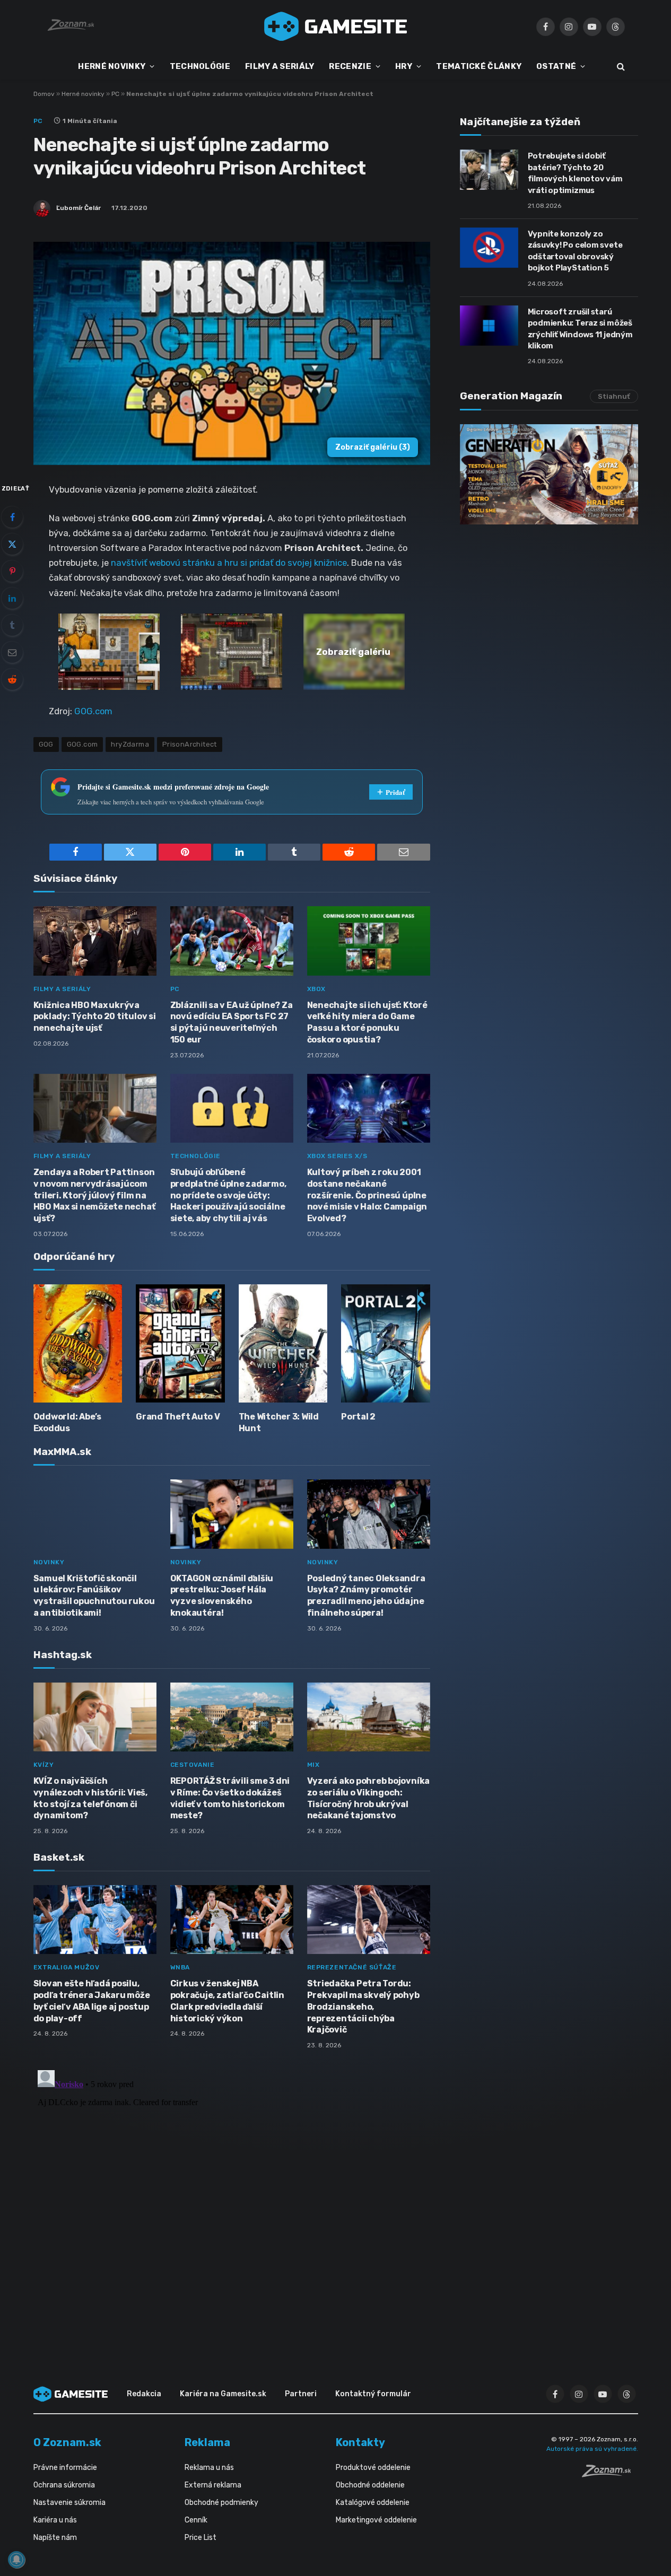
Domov (44, 94)
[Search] (620, 67)
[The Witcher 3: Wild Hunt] (283, 1343)
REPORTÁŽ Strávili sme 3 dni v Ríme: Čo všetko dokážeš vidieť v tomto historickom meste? (230, 1798)
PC (115, 94)
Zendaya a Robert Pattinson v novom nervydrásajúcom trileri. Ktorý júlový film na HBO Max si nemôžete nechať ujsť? (94, 1195)
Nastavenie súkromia (69, 2503)
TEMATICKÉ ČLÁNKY (479, 66)
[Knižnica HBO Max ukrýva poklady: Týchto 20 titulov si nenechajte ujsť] (95, 941)
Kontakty (360, 2442)
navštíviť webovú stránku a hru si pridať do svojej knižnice (229, 563)
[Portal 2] (386, 1343)
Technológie (196, 1156)
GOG (46, 744)
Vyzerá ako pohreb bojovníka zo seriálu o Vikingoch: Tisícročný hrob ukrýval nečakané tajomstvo (369, 1798)
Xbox (316, 989)
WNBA (180, 1967)
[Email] (12, 652)
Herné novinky (83, 94)
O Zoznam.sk (67, 2442)
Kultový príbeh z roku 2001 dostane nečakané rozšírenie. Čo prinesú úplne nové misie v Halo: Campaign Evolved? (367, 1195)
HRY (404, 66)
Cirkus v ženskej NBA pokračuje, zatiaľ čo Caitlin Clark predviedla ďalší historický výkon (227, 2001)
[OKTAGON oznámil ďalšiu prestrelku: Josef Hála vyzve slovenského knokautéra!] (232, 1514)
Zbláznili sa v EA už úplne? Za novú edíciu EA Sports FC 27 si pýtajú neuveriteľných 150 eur (232, 1022)
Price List (201, 2538)
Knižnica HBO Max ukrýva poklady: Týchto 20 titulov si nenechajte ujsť (95, 1017)
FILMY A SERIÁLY (280, 66)
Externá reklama (213, 2485)
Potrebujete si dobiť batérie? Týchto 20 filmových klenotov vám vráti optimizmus (575, 173)
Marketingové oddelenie (376, 2520)
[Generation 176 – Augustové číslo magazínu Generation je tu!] (549, 474)
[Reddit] (12, 679)
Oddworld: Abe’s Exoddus (67, 1422)
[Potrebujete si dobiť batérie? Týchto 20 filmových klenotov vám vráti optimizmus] (489, 170)
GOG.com (93, 711)
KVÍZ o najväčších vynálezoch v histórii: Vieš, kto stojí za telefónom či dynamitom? (90, 1798)
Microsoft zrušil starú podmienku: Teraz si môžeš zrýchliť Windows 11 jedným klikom (580, 329)
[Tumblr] (12, 625)
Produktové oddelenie (373, 2468)
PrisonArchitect (190, 744)
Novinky (49, 1562)
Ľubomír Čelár (79, 208)
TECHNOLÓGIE (200, 66)
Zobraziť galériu (373, 447)
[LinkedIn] (12, 598)
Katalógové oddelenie (373, 2503)
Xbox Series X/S (337, 1156)
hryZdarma (130, 744)
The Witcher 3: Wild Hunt (279, 1422)
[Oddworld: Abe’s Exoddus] (78, 1343)
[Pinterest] (12, 571)
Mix (313, 1765)
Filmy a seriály (62, 989)
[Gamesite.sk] (336, 27)
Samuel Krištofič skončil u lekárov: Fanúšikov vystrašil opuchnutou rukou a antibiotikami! (94, 1596)
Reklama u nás (209, 2468)
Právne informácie (65, 2468)
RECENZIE (350, 66)
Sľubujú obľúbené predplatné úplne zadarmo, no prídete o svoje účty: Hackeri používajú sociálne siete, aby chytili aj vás (228, 1195)
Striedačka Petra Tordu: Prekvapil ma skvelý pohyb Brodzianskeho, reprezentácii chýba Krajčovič (363, 2007)
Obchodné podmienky (221, 2503)
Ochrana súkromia (64, 2485)
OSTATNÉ (556, 66)
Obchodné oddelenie (370, 2485)
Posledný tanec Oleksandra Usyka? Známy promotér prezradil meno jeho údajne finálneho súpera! (366, 1596)
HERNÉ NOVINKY (112, 66)
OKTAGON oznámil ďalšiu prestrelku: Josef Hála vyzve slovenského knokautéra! (222, 1596)
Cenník (196, 2520)
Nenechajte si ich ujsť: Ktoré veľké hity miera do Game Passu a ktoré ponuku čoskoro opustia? (367, 1022)
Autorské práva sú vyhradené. (592, 2449)
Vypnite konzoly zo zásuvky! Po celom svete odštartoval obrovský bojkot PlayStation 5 (575, 251)
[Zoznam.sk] (610, 2474)
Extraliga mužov (67, 1967)
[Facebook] (12, 517)
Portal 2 (358, 1417)
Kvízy (44, 1765)
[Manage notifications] (16, 2560)
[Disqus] (232, 2198)
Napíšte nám (55, 2538)
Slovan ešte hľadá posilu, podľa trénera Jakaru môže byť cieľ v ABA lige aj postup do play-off (92, 2001)
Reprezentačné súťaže (352, 1967)
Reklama (207, 2442)
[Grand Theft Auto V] (180, 1343)
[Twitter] (12, 544)
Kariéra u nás (55, 2520)
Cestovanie (193, 1765)
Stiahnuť (614, 396)
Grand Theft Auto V (178, 1417)
